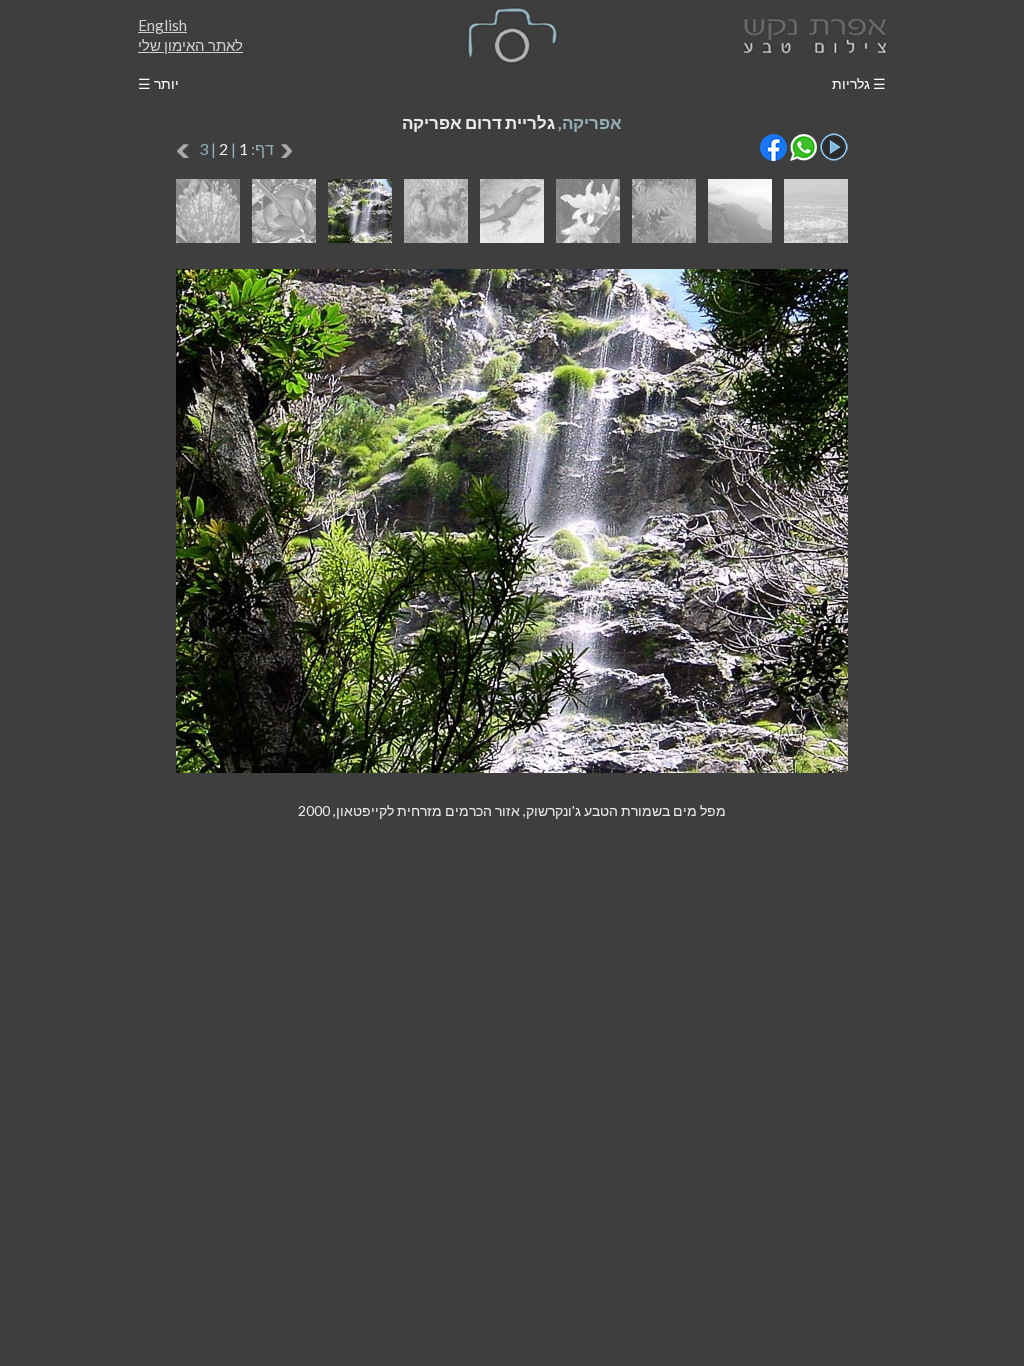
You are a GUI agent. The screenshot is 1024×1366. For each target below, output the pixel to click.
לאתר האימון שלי (190, 45)
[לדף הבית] (811, 33)
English (162, 25)
